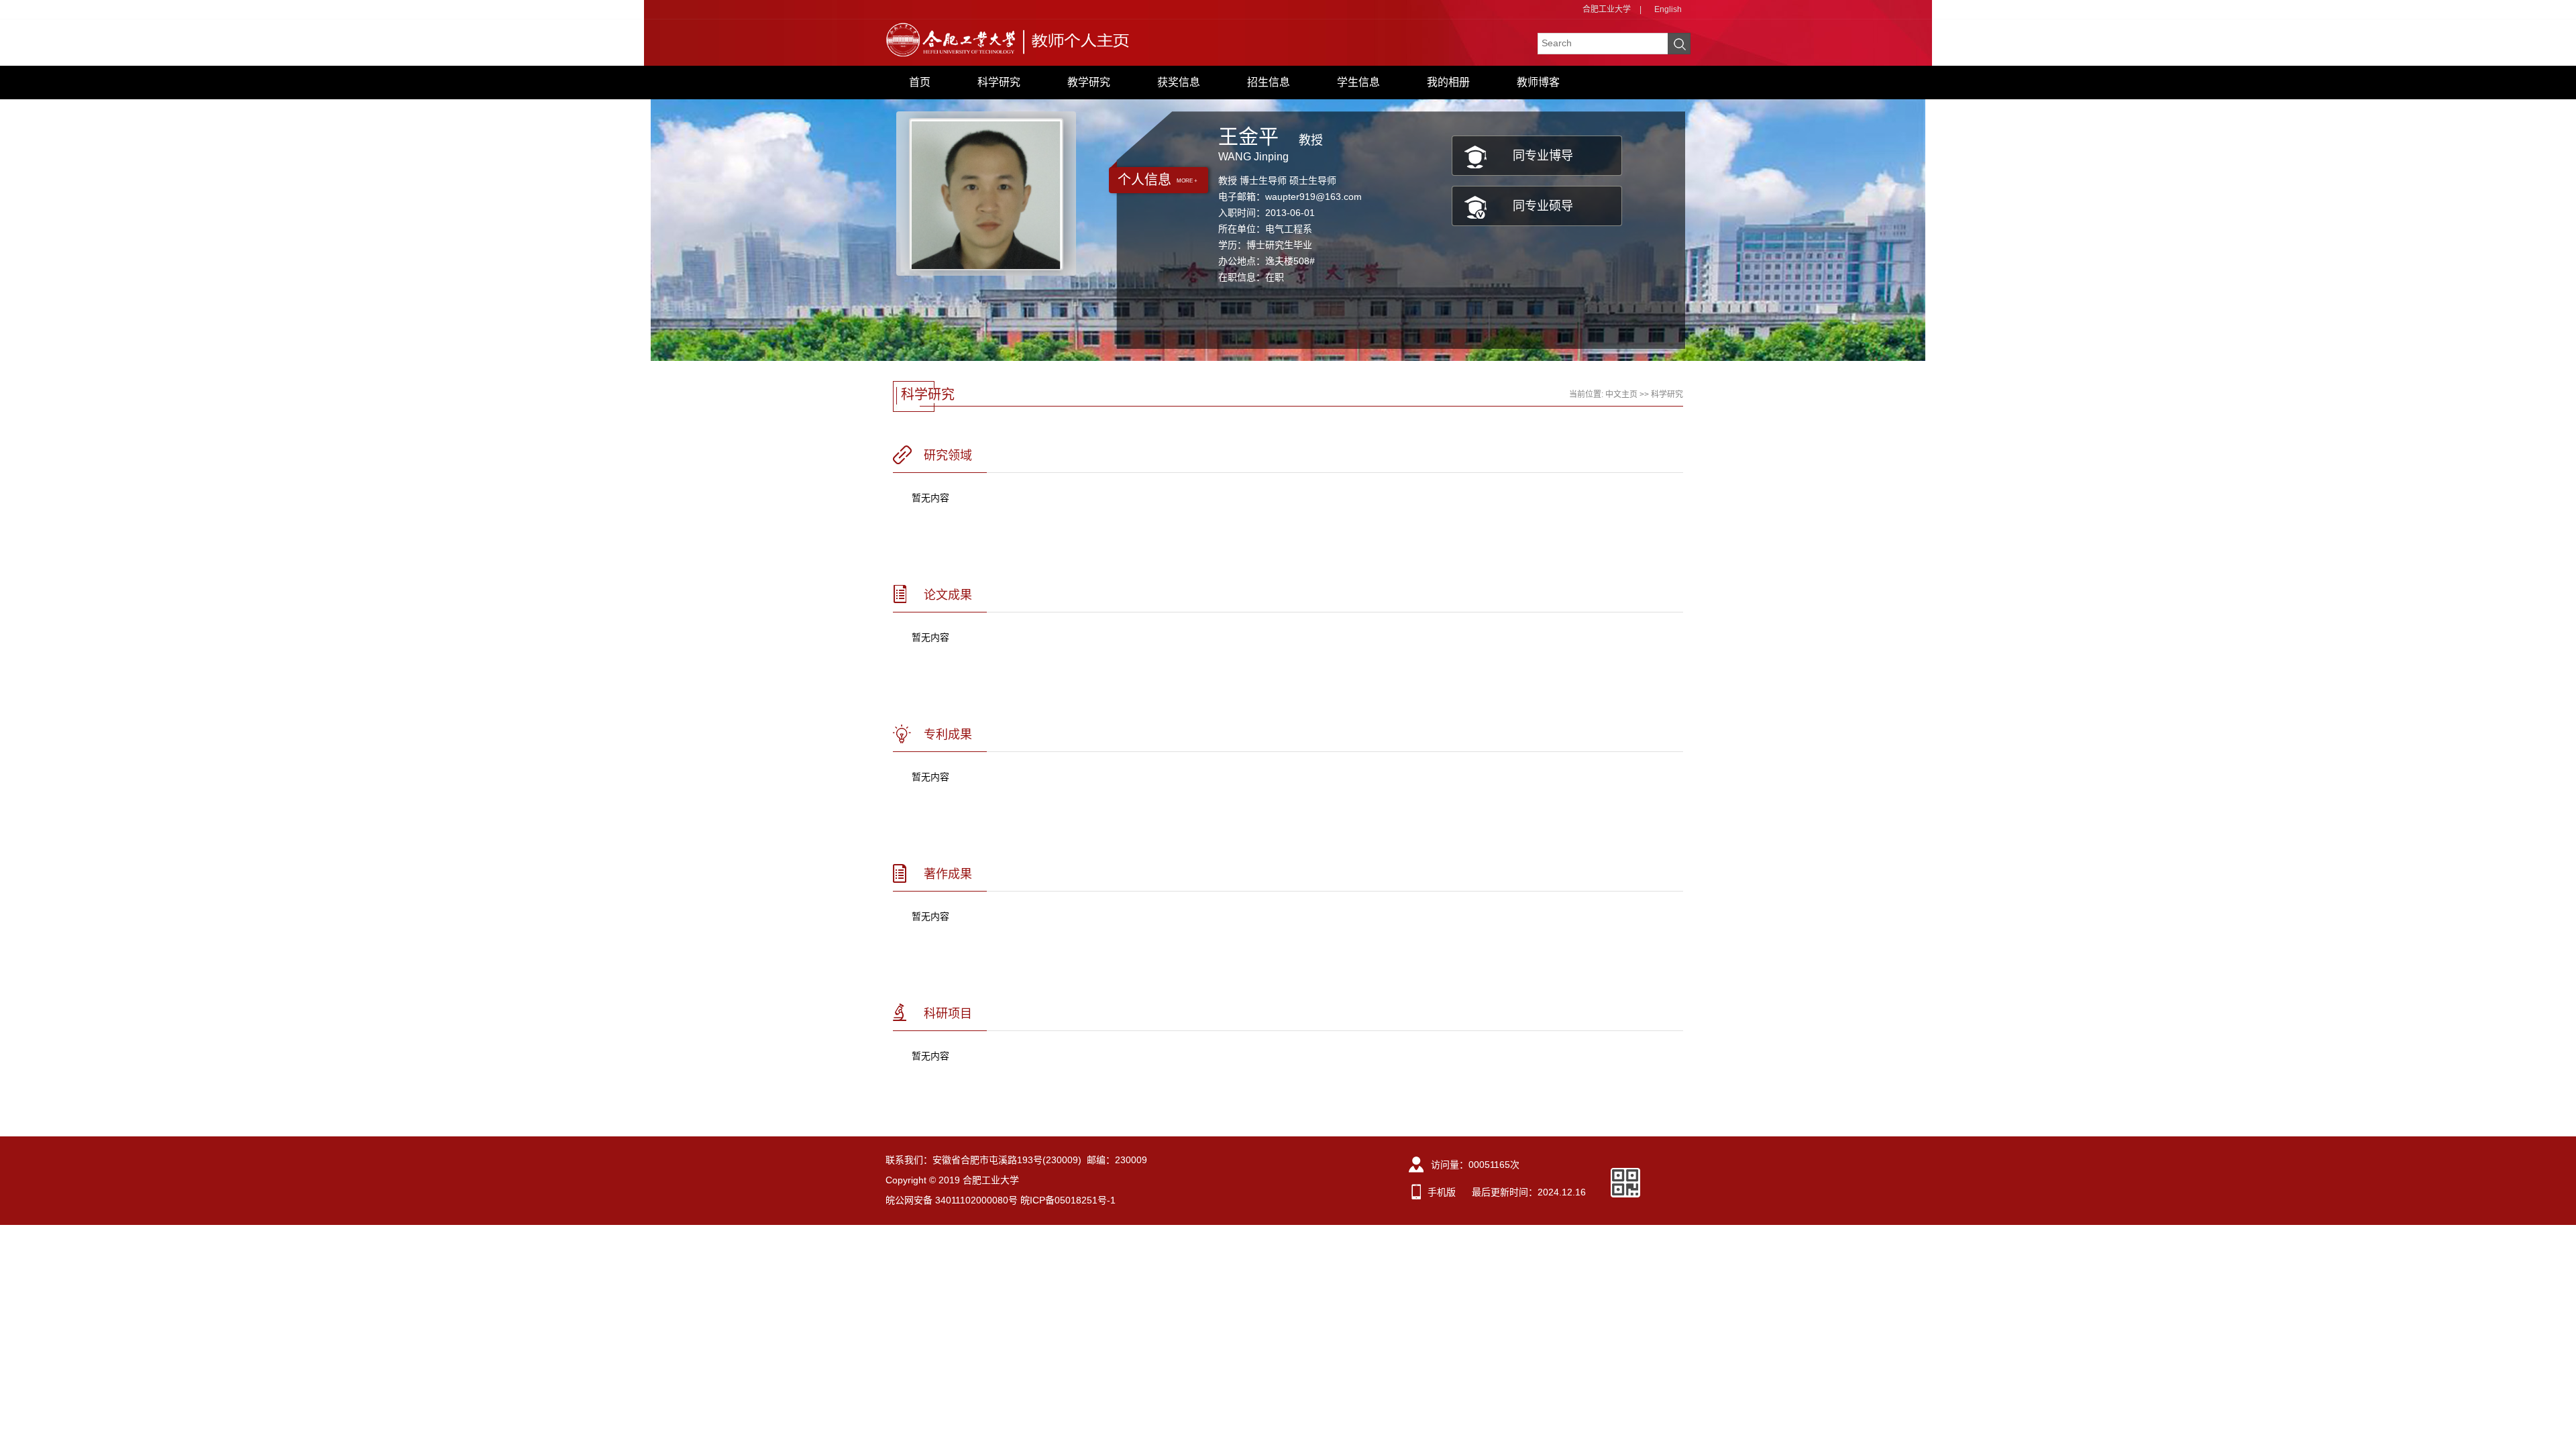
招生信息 (1269, 82)
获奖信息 (1179, 82)
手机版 (1442, 1192)
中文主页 (1621, 394)
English (1668, 9)
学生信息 (1358, 82)
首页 (920, 82)
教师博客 (1538, 82)
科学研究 (999, 82)
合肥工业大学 (1607, 9)
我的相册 (1448, 82)
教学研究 (1089, 82)
